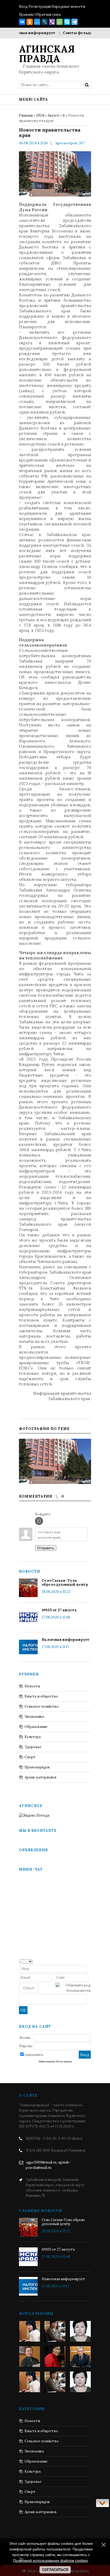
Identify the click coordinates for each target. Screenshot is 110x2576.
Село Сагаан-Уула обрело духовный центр (65, 1583)
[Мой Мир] (37, 22)
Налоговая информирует (66, 1640)
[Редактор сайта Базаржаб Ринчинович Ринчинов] (30, 2357)
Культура (33, 1737)
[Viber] (52, 22)
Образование (36, 1727)
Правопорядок (37, 1767)
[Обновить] (89, 1961)
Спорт (30, 1757)
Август (53, 115)
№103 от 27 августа (59, 1610)
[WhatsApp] (60, 22)
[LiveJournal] (45, 22)
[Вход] (39, 1521)
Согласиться (55, 2570)
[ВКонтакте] (22, 22)
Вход (23, 7)
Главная (26, 115)
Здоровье (33, 1747)
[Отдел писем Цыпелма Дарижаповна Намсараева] (80, 2331)
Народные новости (68, 7)
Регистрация (40, 7)
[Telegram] (74, 22)
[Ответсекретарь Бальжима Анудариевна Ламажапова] (55, 2357)
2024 (40, 115)
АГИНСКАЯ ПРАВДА (47, 54)
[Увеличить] (55, 1461)
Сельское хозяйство (42, 1706)
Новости (32, 1686)
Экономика (34, 1717)
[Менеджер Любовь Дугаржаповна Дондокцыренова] (55, 2331)
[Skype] (67, 22)
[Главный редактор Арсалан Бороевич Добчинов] (80, 2357)
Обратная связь (48, 15)
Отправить (46, 1548)
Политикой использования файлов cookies (50, 2561)
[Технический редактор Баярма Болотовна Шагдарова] (30, 2331)
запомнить (34, 2055)
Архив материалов (41, 1777)
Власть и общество (41, 1696)
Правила (26, 15)
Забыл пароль (46, 2062)
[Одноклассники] (30, 22)
